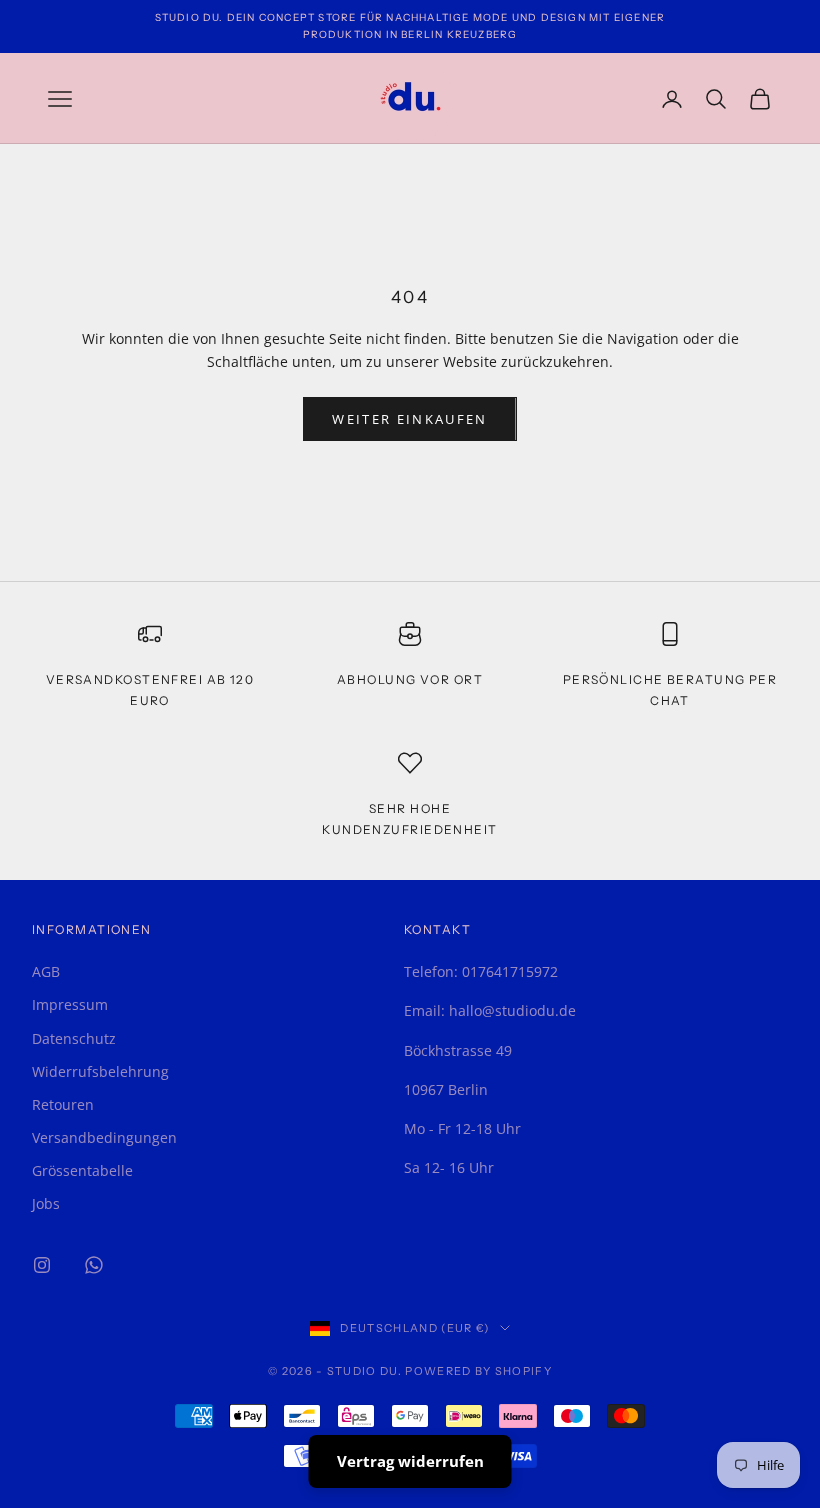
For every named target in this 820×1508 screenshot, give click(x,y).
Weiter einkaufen (409, 419)
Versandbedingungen (104, 1137)
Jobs (46, 1203)
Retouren (63, 1104)
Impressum (70, 1004)
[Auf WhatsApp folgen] (94, 1265)
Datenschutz (74, 1038)
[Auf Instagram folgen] (42, 1265)
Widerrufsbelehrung (100, 1071)
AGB (46, 971)
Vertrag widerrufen (410, 1461)
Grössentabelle (82, 1170)
